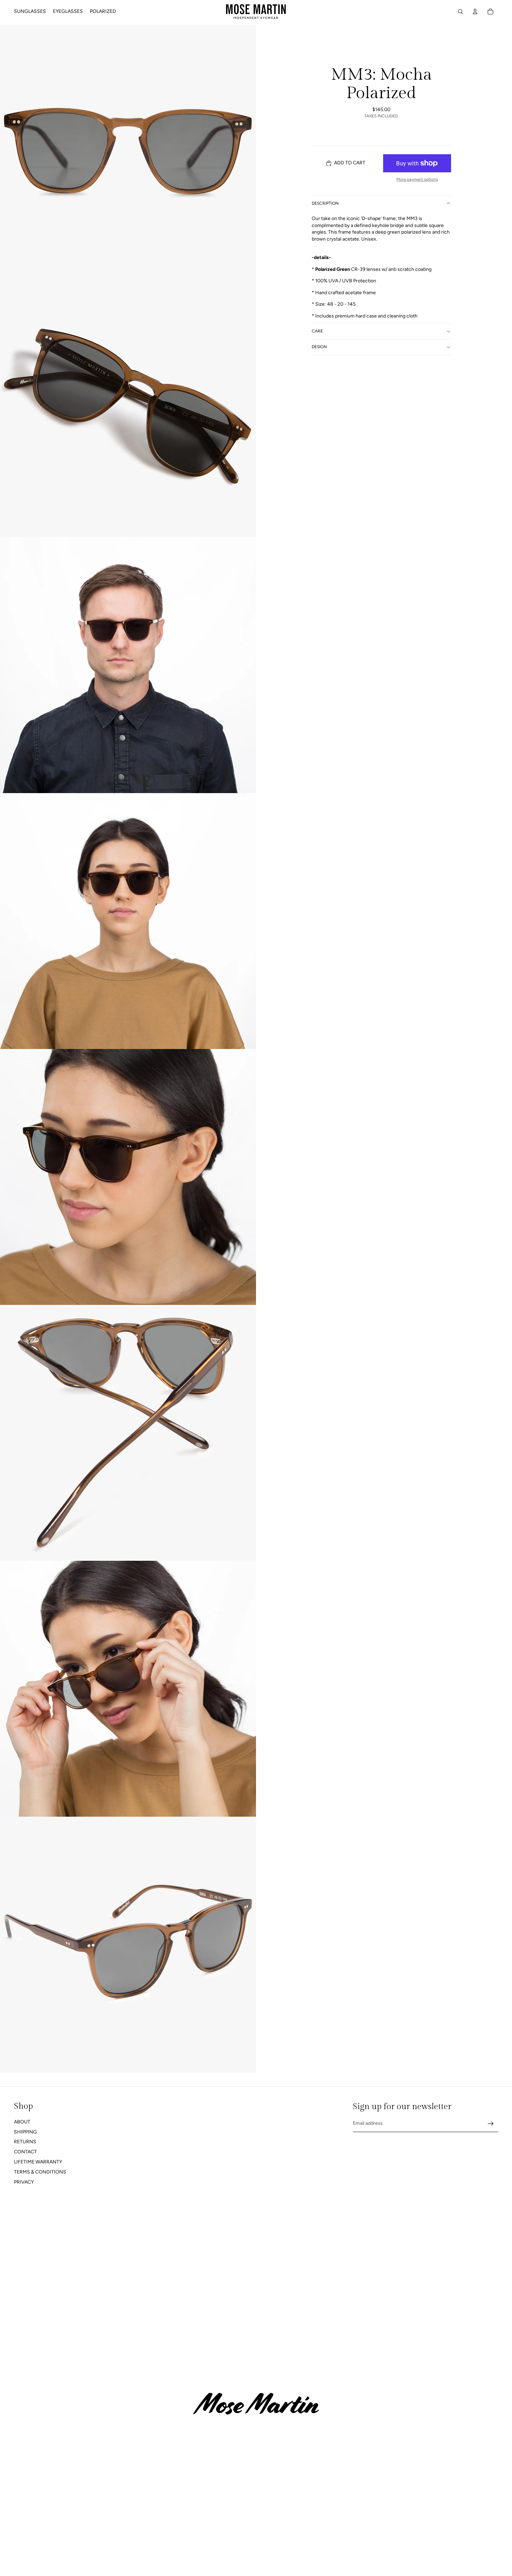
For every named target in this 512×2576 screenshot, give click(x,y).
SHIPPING (25, 2132)
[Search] (460, 11)
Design (319, 347)
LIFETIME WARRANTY (38, 2162)
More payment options (417, 179)
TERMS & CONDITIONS (40, 2172)
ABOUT (22, 2122)
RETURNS (25, 2142)
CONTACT (25, 2152)
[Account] (475, 11)
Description (325, 203)
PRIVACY (24, 2182)
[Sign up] (491, 2124)
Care (317, 331)
